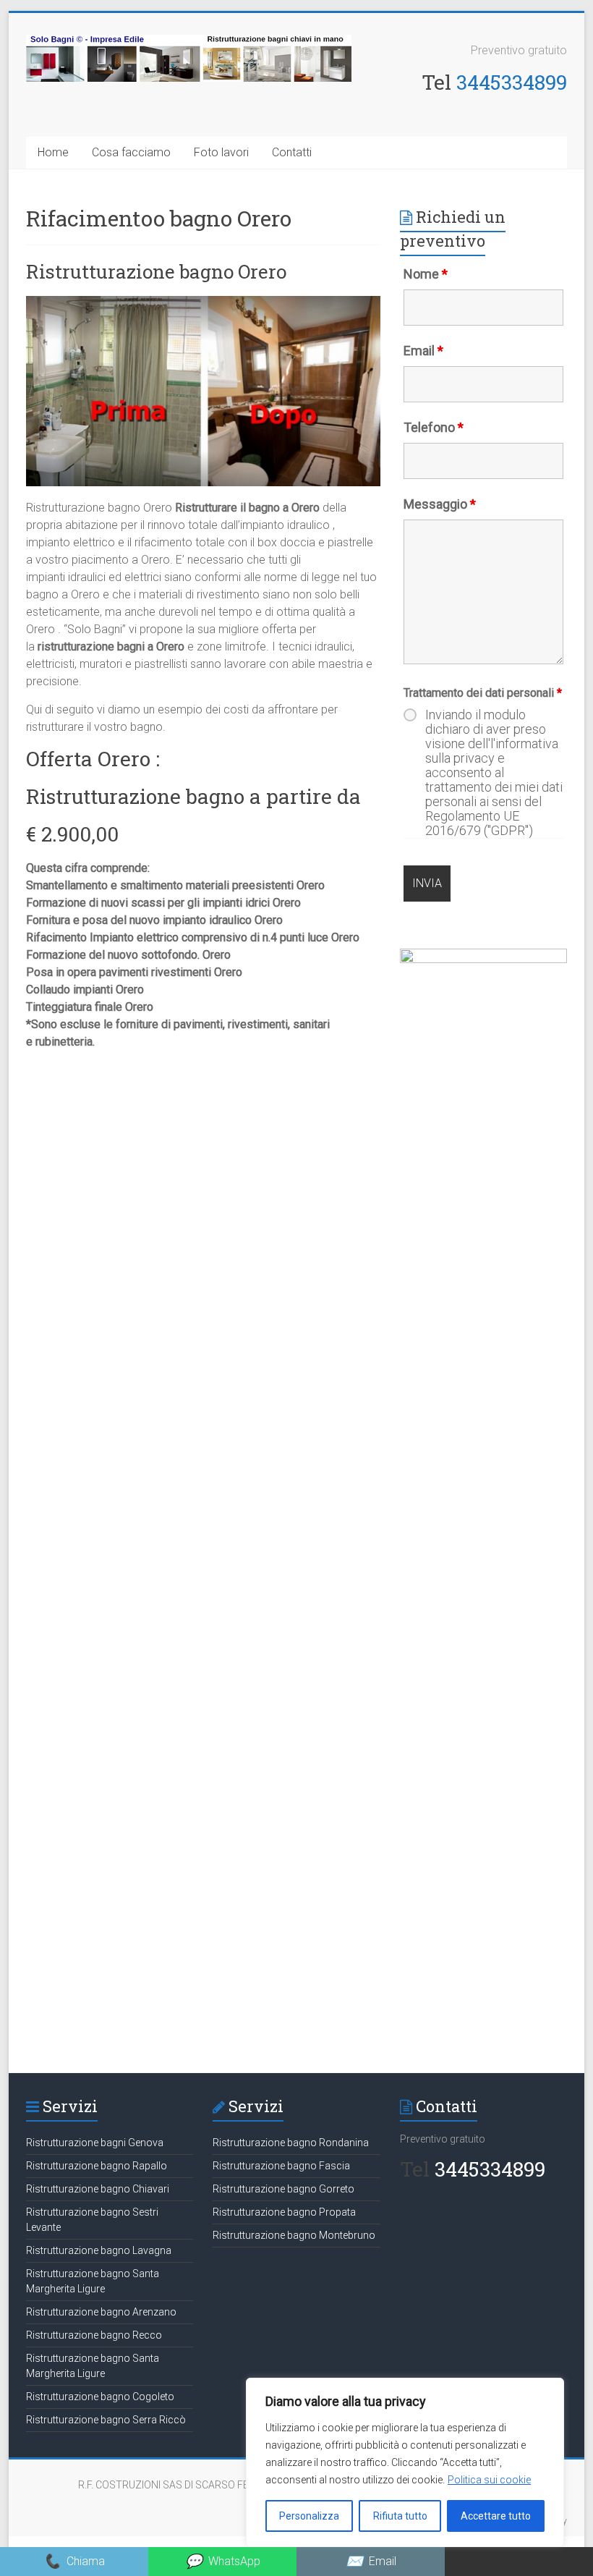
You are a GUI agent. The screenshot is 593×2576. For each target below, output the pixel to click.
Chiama (74, 2561)
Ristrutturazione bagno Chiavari (99, 2189)
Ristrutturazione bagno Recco (95, 2335)
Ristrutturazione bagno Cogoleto (101, 2397)
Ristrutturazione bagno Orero (158, 271)
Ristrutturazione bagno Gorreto (285, 2189)
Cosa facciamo (131, 152)
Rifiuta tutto (400, 2516)
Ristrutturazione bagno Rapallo (98, 2166)
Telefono (434, 427)
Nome (426, 274)
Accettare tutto (496, 2516)
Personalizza (309, 2516)
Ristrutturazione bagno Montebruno (295, 2235)
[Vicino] (549, 2390)
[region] (405, 2462)
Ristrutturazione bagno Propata (285, 2212)
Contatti (292, 152)
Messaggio (440, 504)
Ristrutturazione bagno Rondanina (292, 2143)
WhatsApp (223, 2561)
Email (423, 351)
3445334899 (512, 82)
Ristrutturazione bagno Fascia (282, 2166)
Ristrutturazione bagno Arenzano (102, 2312)
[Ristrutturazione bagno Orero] (203, 303)
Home (53, 152)
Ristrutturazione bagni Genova (95, 2143)
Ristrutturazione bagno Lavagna (100, 2250)
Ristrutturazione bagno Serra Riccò (107, 2420)
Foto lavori (221, 152)
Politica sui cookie (489, 2480)
